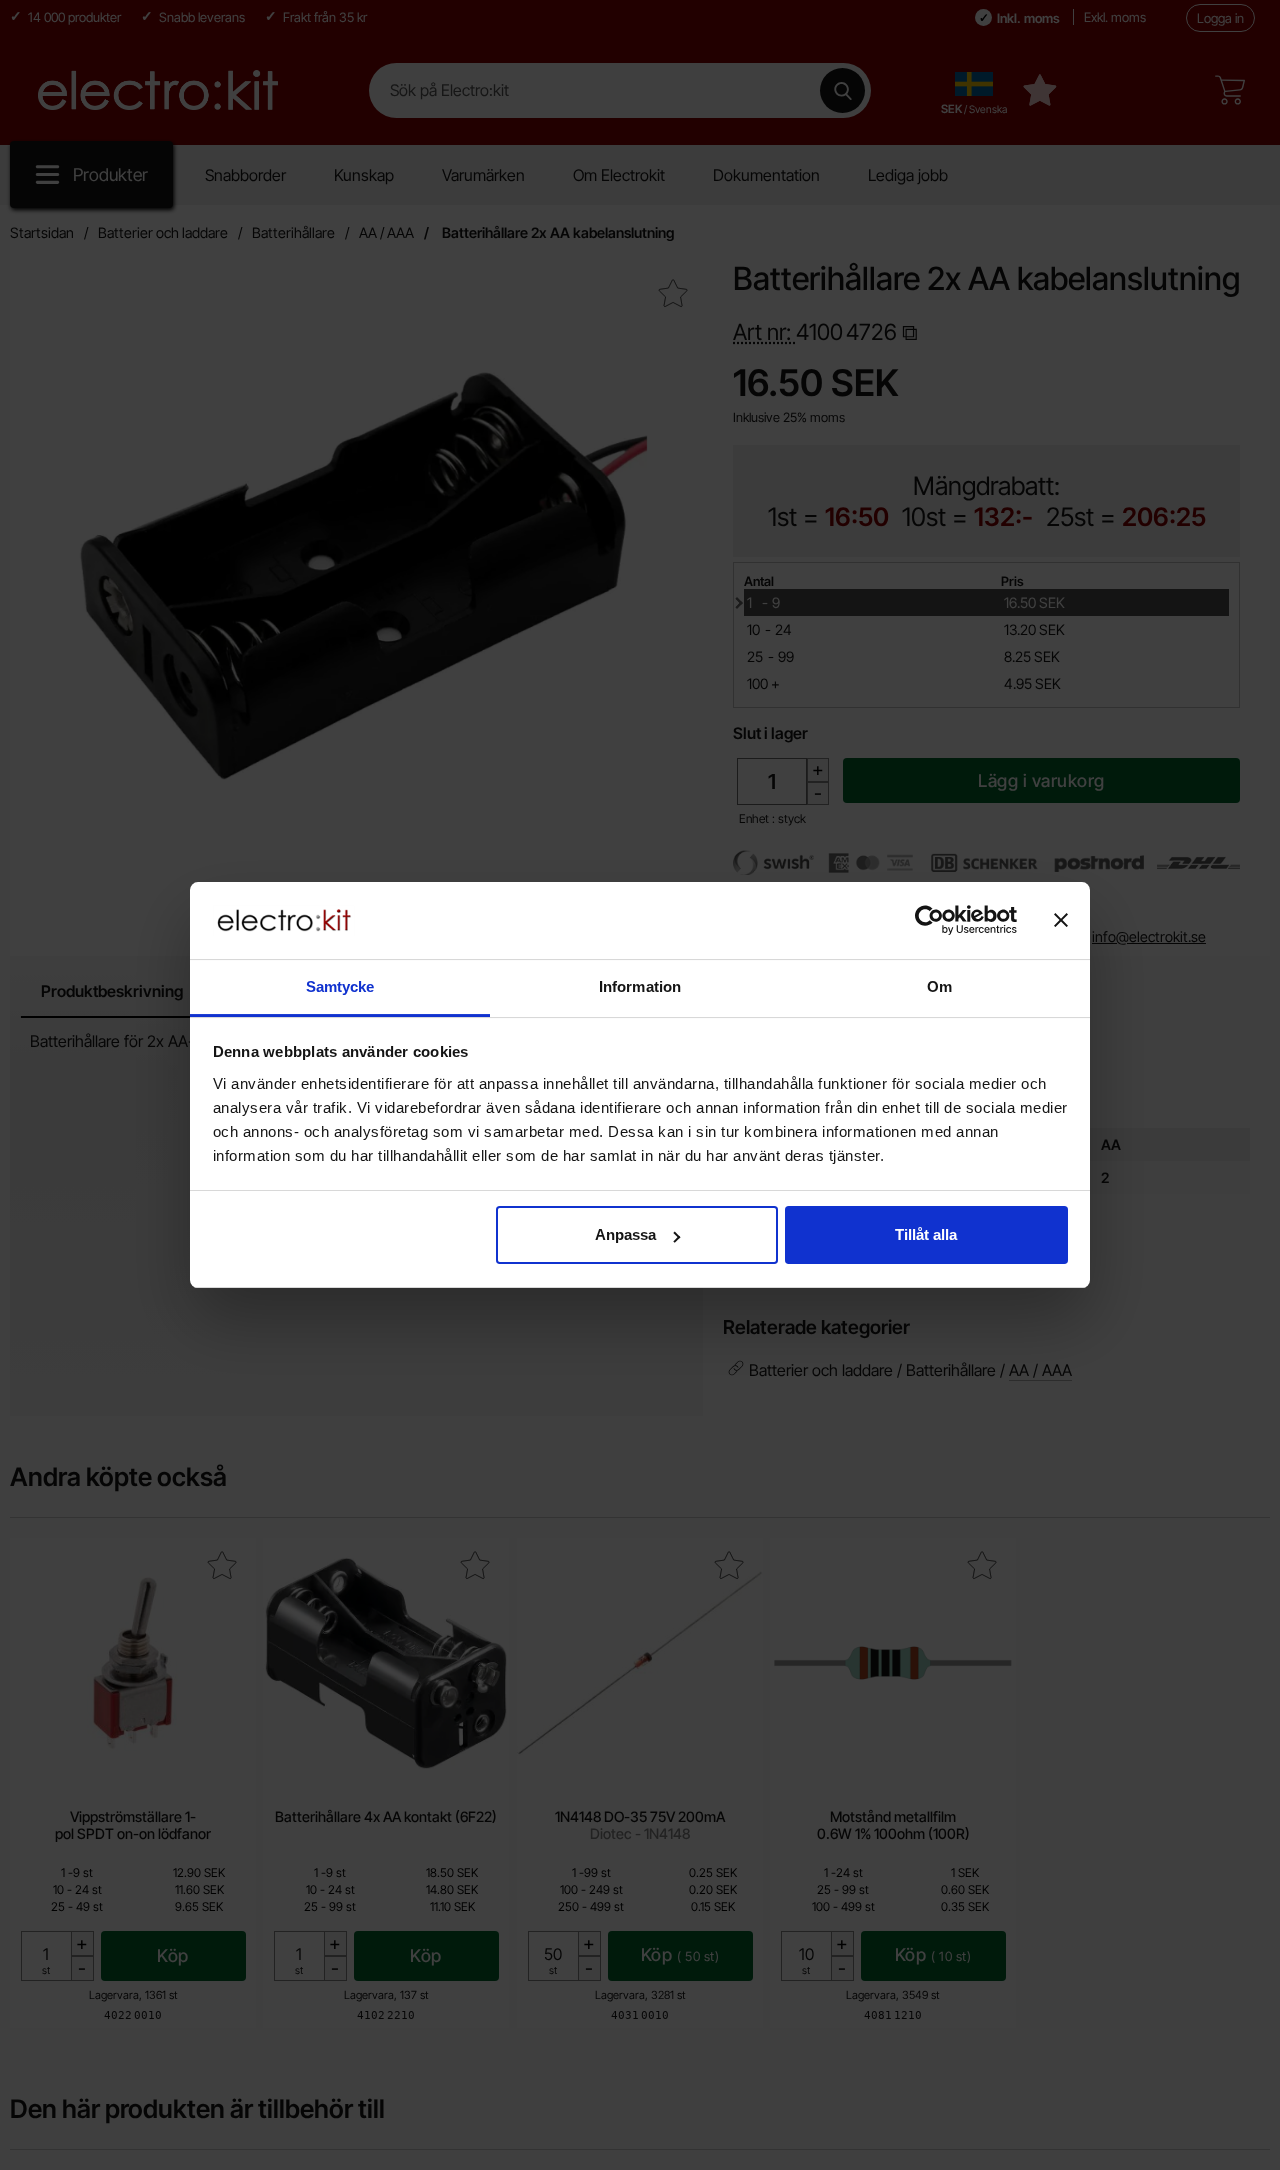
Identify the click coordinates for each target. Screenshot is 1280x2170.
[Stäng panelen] (1061, 920)
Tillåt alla (926, 1234)
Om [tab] (939, 986)
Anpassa (625, 1234)
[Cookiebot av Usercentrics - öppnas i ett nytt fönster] (929, 920)
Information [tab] (640, 986)
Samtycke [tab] (340, 986)
